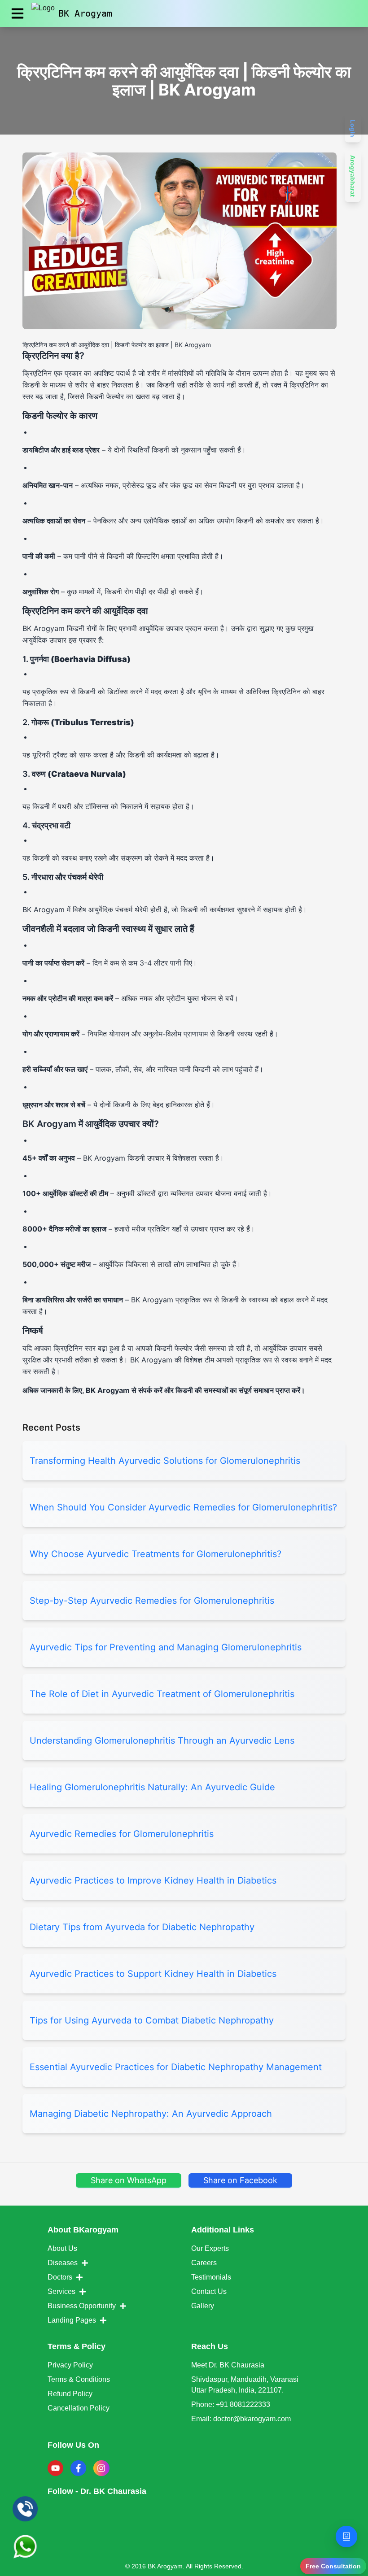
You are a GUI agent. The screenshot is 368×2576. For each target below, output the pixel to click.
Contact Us (209, 2291)
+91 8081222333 (243, 2404)
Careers (204, 2263)
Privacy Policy (70, 2365)
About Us (62, 2248)
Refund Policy (70, 2394)
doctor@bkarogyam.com (252, 2419)
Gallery (203, 2306)
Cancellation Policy (79, 2408)
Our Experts (210, 2248)
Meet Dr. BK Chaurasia (228, 2365)
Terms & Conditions (79, 2379)
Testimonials (211, 2277)
